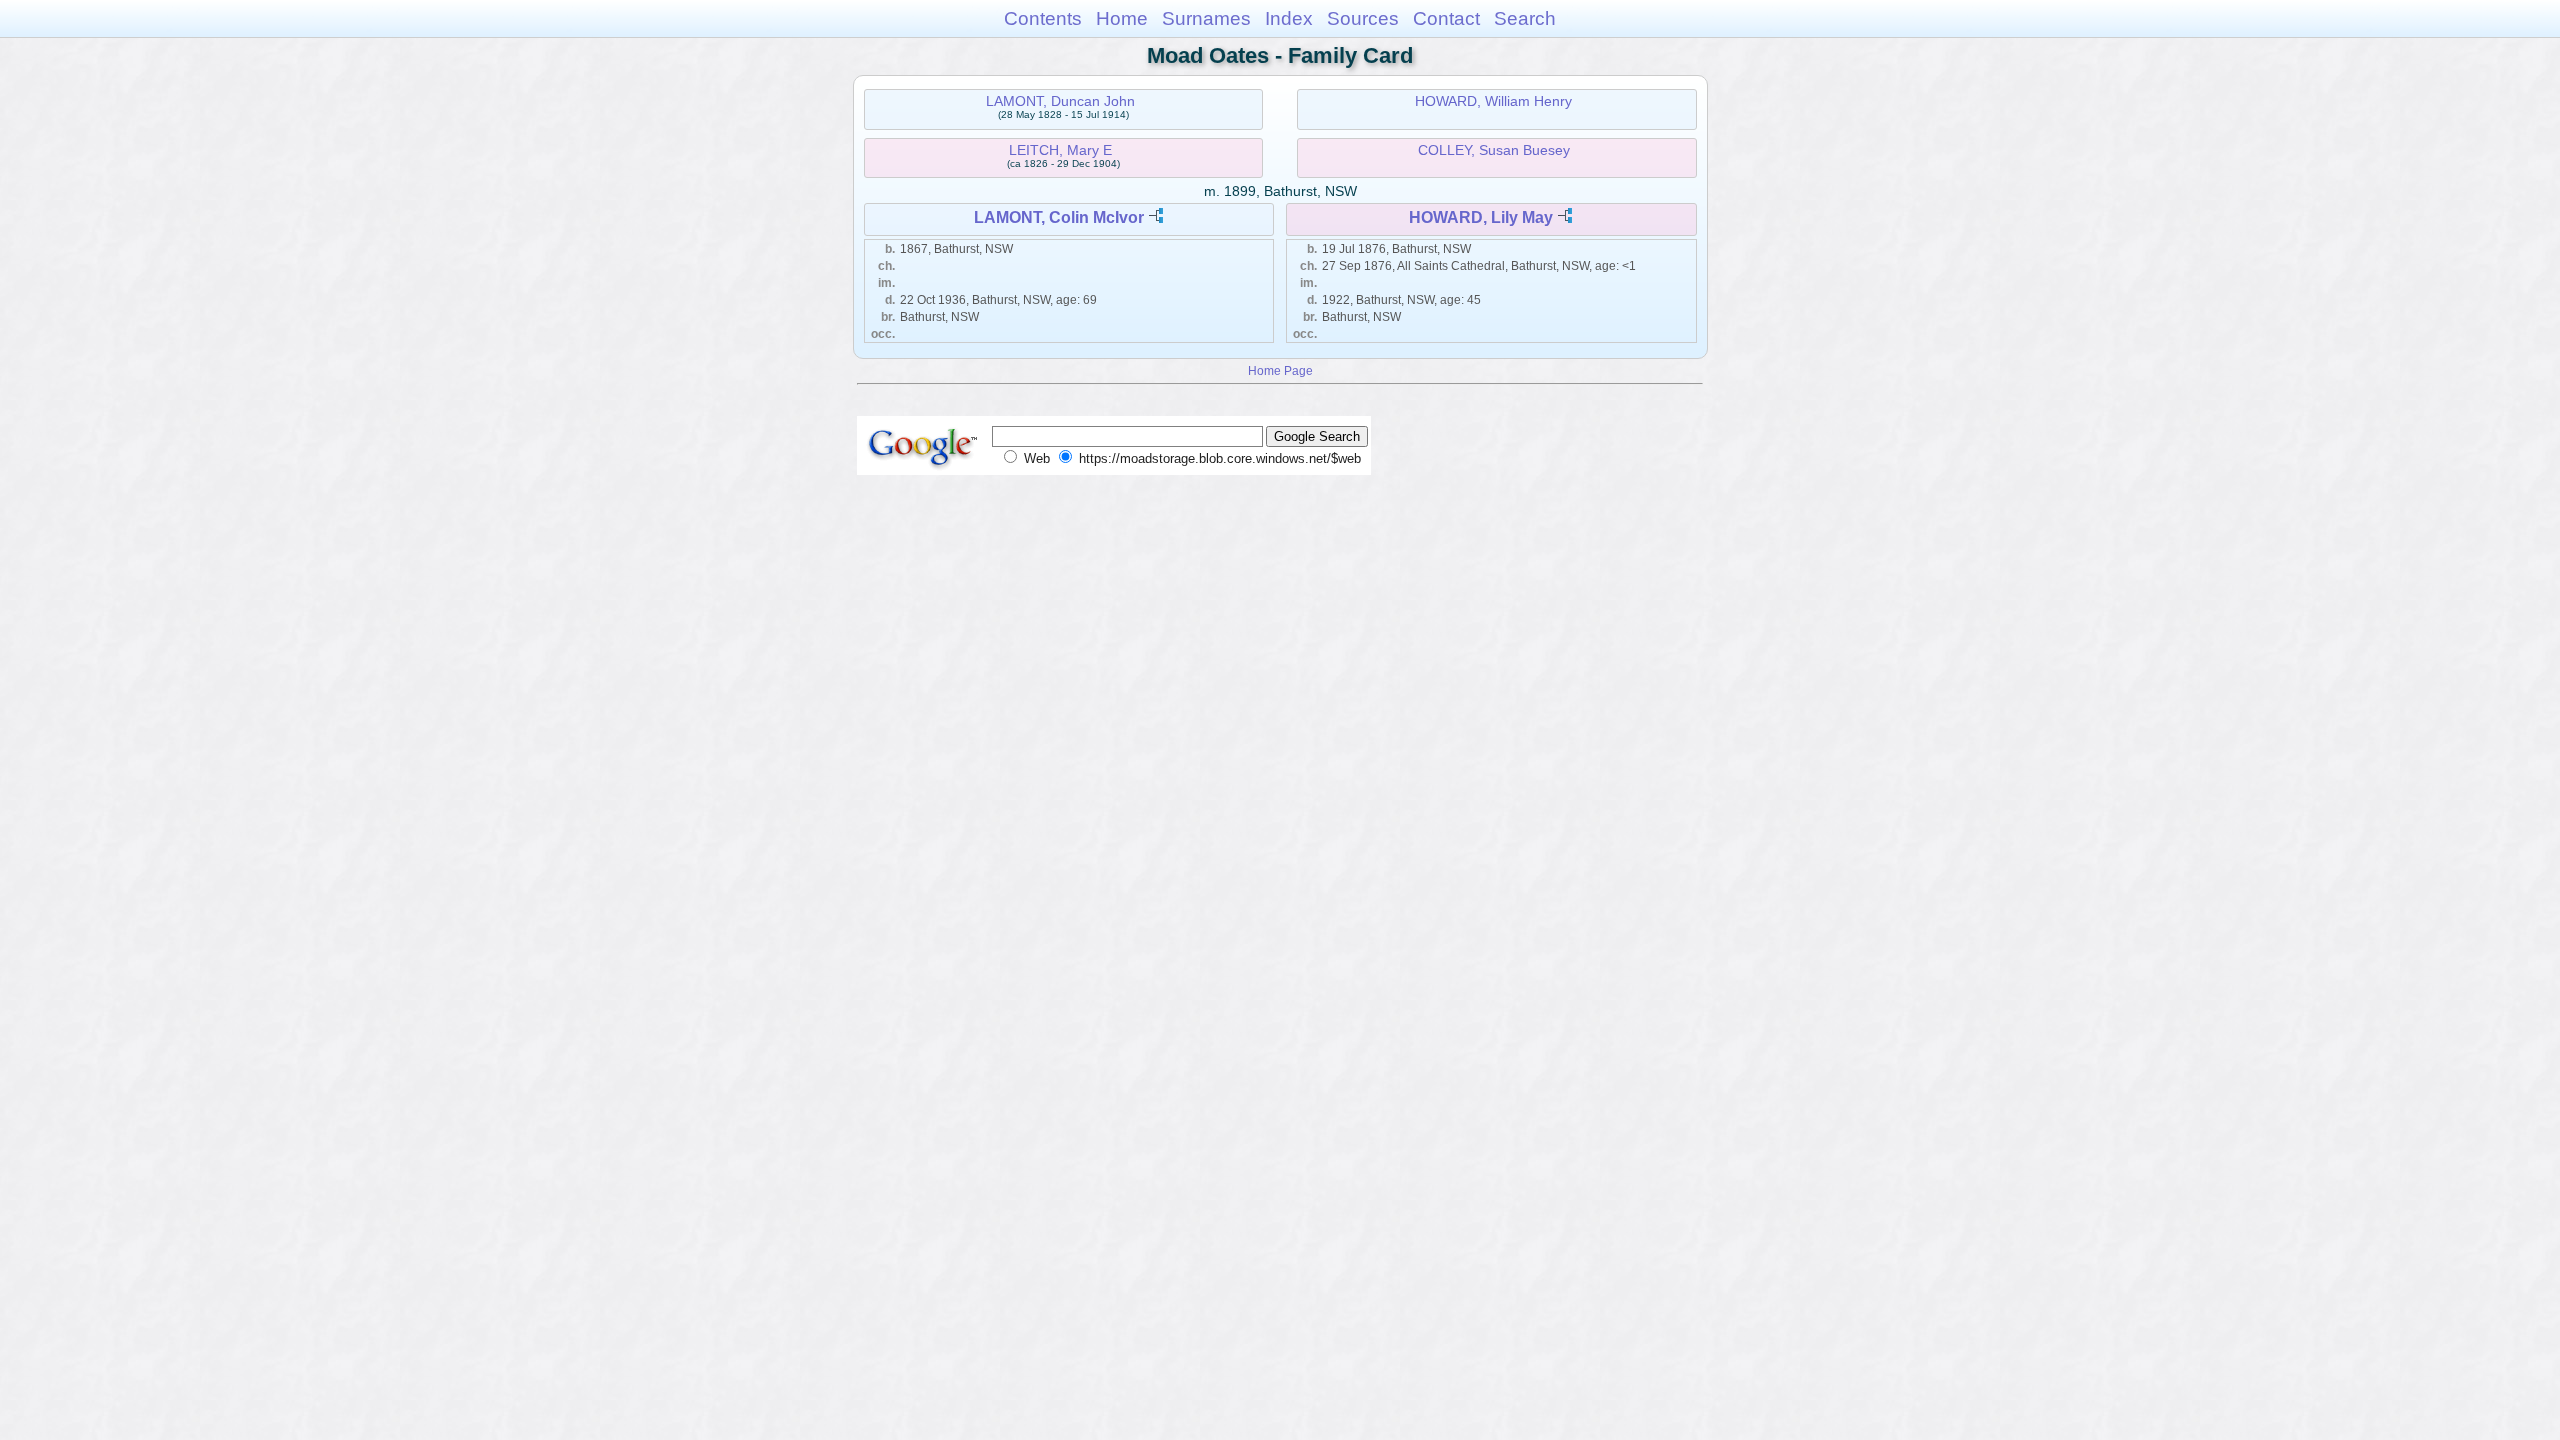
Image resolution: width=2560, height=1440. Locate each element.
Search (1525, 18)
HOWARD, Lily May (1481, 217)
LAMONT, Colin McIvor (1059, 217)
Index (1289, 18)
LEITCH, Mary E (1060, 150)
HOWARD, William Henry (1493, 101)
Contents (1043, 18)
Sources (1363, 18)
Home (1122, 18)
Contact (1446, 18)
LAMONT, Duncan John (1060, 101)
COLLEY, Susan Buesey (1494, 150)
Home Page (1280, 370)
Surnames (1206, 18)
